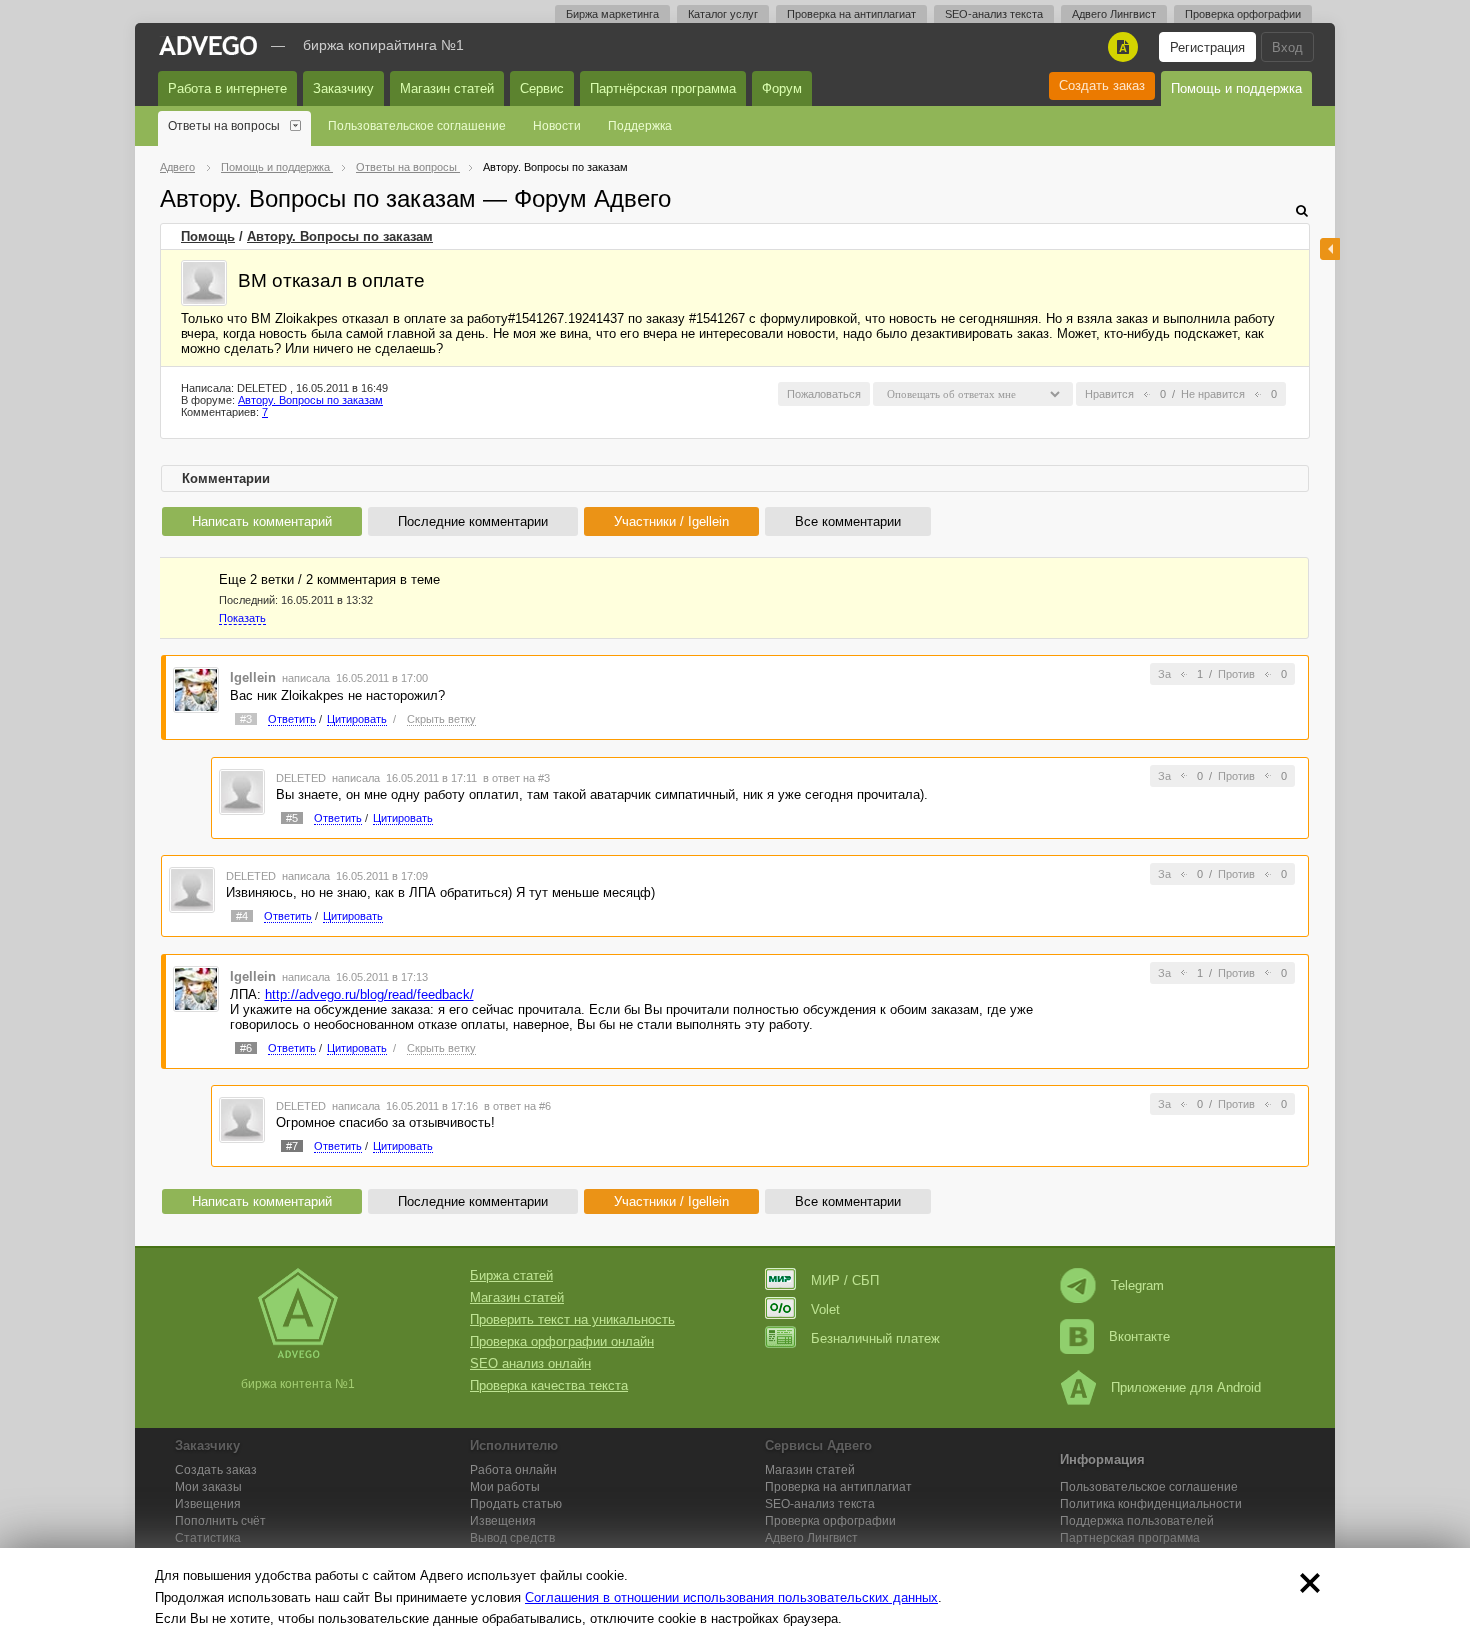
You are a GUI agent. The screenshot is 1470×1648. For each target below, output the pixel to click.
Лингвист (811, 1538)
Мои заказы (208, 1487)
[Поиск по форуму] (1302, 210)
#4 (242, 916)
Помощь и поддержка (1236, 88)
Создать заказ (1102, 85)
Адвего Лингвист (1114, 14)
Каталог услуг (723, 14)
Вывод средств (512, 1538)
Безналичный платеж (875, 1338)
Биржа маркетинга (612, 14)
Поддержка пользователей (1137, 1521)
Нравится (1109, 394)
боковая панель (1330, 249)
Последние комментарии (473, 521)
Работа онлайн (513, 1470)
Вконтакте (1139, 1336)
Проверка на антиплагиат (851, 14)
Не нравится (1213, 394)
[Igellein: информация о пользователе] (196, 688)
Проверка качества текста (549, 1385)
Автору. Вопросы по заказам (340, 236)
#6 (246, 1048)
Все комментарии (848, 521)
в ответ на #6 (517, 1106)
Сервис (542, 88)
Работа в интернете (227, 88)
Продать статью (516, 1504)
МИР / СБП (845, 1280)
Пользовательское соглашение (417, 126)
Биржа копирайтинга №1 (383, 45)
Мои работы (505, 1487)
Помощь (208, 236)
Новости (557, 126)
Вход (1287, 47)
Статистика (208, 1538)
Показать (242, 618)
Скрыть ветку (441, 719)
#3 (246, 719)
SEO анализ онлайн (530, 1363)
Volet (825, 1309)
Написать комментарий (262, 521)
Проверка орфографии (1243, 14)
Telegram (1137, 1285)
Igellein (253, 677)
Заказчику (343, 88)
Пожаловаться (824, 394)
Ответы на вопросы (224, 126)
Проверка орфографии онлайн (562, 1341)
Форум (782, 88)
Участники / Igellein (671, 521)
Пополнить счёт (220, 1521)
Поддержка (640, 126)
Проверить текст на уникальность (572, 1319)
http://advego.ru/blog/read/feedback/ (369, 994)
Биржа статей (511, 1275)
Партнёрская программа (663, 88)
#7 (292, 1146)
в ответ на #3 (516, 778)
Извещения (208, 1504)
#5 (292, 818)
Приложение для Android (1186, 1387)
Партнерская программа (1130, 1538)
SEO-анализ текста (994, 14)
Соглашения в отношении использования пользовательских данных (731, 1597)
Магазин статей (447, 88)
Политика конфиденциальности (1151, 1504)
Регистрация (1207, 47)
